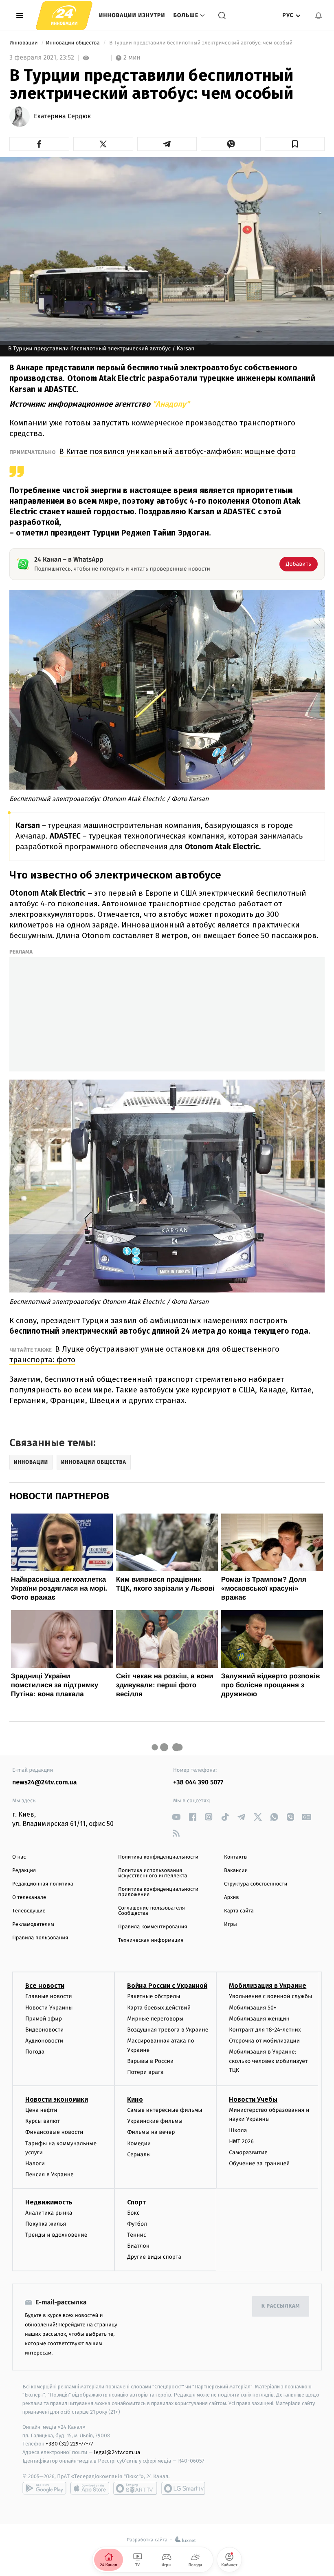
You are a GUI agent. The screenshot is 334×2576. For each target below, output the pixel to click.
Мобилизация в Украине (268, 1986)
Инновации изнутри (132, 15)
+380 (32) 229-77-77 (69, 2444)
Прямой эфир (44, 2019)
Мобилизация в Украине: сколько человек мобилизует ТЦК (268, 2061)
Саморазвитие (248, 2152)
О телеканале (29, 1898)
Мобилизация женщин (259, 2019)
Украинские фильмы (155, 2121)
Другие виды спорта (154, 2257)
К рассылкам (281, 2306)
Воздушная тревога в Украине (168, 2030)
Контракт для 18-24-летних (265, 2030)
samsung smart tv (183, 2488)
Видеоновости (45, 2030)
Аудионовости (44, 2041)
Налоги (35, 2163)
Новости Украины (49, 2008)
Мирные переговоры (155, 2019)
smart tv (135, 2488)
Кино (135, 2099)
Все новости (45, 1986)
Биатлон (138, 2246)
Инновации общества (74, 43)
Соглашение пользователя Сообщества (152, 1911)
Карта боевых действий (159, 2008)
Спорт (136, 2202)
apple (90, 2488)
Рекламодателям (33, 1924)
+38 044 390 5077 (198, 1783)
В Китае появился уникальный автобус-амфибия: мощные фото (177, 451)
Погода (35, 2052)
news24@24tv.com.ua (45, 1783)
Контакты (236, 1857)
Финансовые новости (54, 2132)
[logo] (64, 15)
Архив (232, 1898)
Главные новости (49, 1996)
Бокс (133, 2213)
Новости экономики (57, 2099)
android (44, 2488)
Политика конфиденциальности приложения (158, 1892)
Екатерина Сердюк (62, 117)
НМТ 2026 (241, 2141)
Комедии (139, 2143)
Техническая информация (151, 1940)
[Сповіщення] (319, 15)
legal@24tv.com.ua (117, 2452)
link (176, 1817)
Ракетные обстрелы (154, 1996)
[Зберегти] (295, 144)
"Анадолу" (171, 404)
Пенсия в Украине (49, 2174)
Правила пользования (40, 1938)
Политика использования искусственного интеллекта (153, 1873)
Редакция (24, 1871)
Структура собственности (256, 1884)
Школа (238, 2130)
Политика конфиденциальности (158, 1857)
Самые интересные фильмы (165, 2110)
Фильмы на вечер (151, 2132)
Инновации (24, 43)
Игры (231, 1924)
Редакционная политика (43, 1884)
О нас (19, 1857)
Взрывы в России (150, 2061)
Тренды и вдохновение (56, 2235)
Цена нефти (41, 2110)
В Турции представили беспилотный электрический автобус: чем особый (201, 43)
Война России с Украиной (167, 1986)
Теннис (137, 2235)
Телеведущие (29, 1911)
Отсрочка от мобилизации (264, 2041)
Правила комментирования (153, 1927)
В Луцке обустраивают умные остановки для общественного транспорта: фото (144, 1354)
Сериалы (139, 2154)
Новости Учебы (253, 2099)
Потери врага (145, 2072)
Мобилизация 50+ (253, 2008)
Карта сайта (239, 1911)
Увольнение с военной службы (270, 1996)
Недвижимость (49, 2202)
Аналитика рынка (49, 2213)
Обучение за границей (259, 2163)
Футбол (137, 2224)
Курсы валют (43, 2121)
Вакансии (236, 1871)
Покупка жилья (46, 2224)
